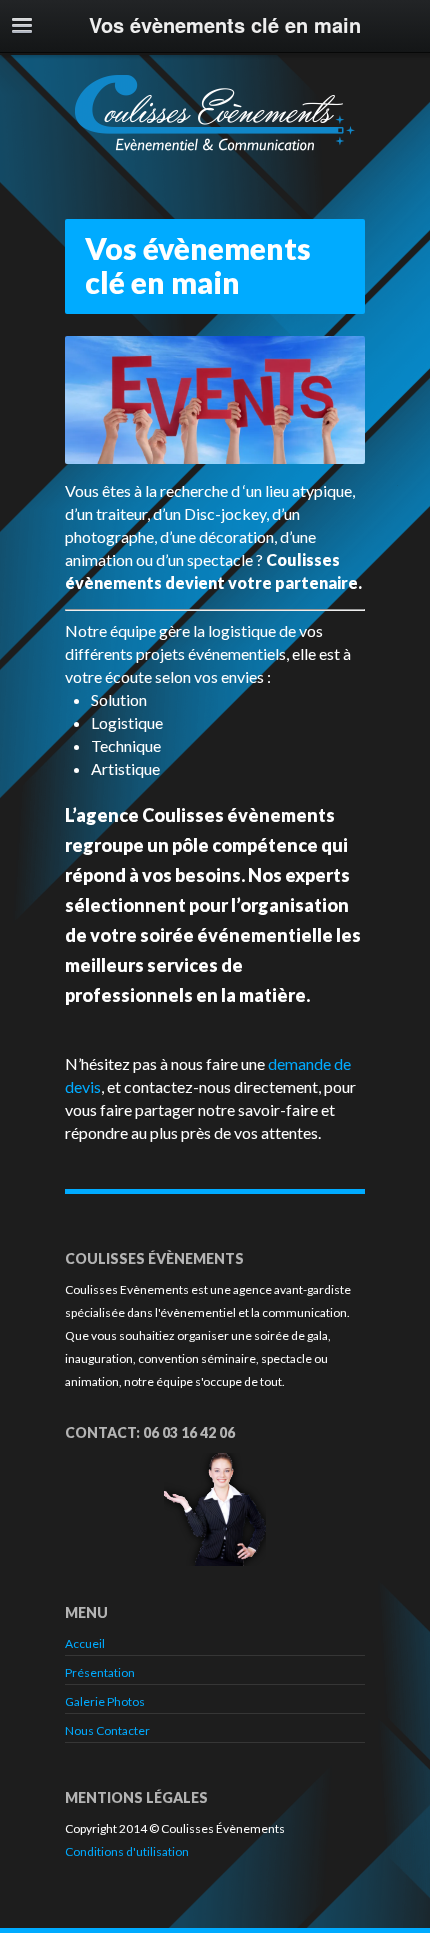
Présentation (100, 1672)
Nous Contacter (107, 1730)
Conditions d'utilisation (127, 1851)
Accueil (85, 1643)
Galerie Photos (105, 1701)
